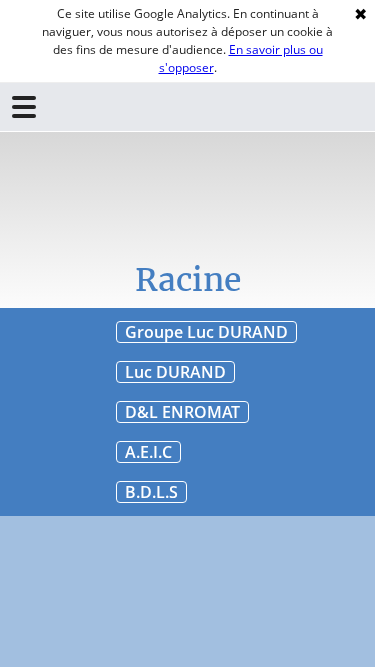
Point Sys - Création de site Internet (189, 544)
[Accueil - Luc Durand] (187, 182)
